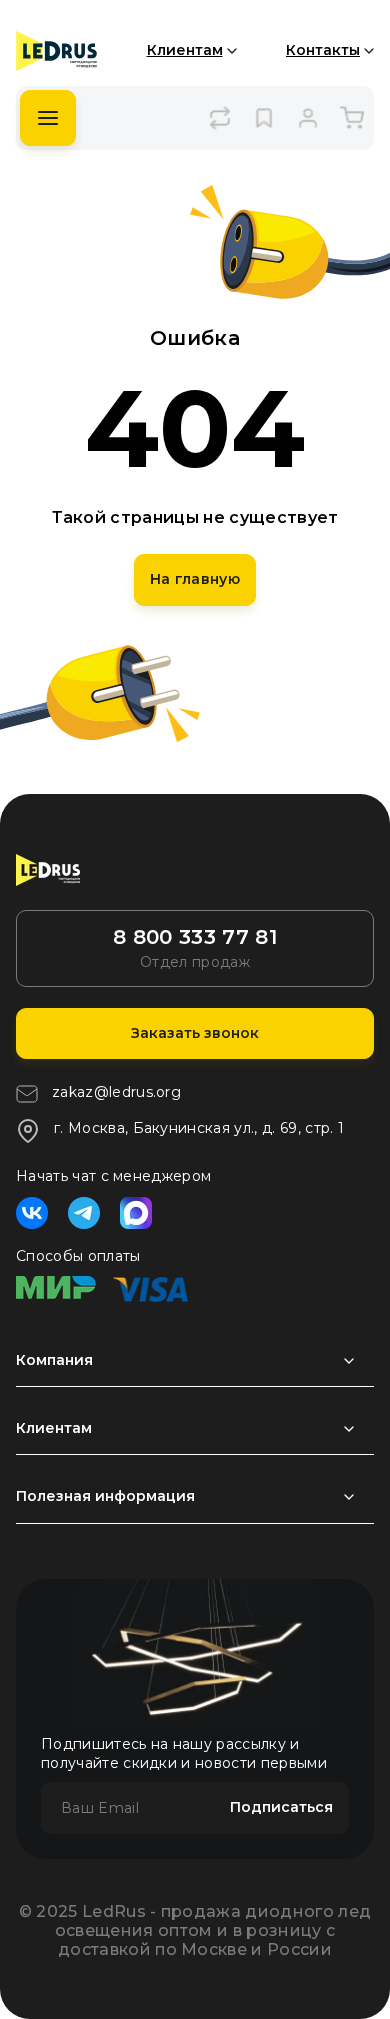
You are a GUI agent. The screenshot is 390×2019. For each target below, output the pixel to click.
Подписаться (281, 1807)
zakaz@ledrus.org (116, 1092)
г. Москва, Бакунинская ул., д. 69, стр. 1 (199, 1128)
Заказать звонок (195, 1033)
